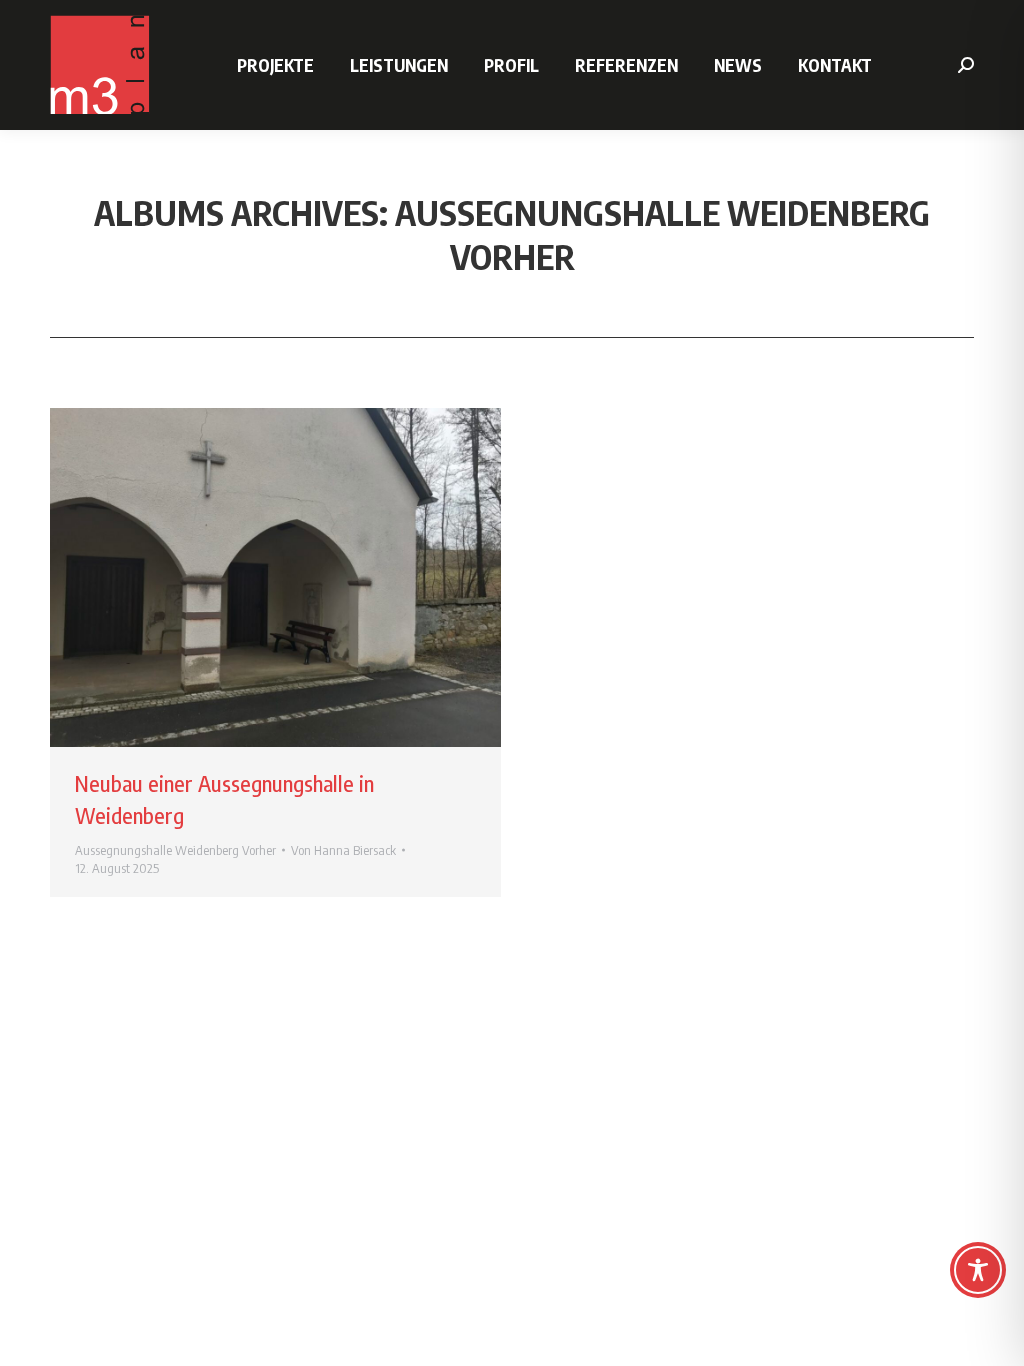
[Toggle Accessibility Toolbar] (978, 1270)
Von (343, 850)
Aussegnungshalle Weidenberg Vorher (175, 850)
